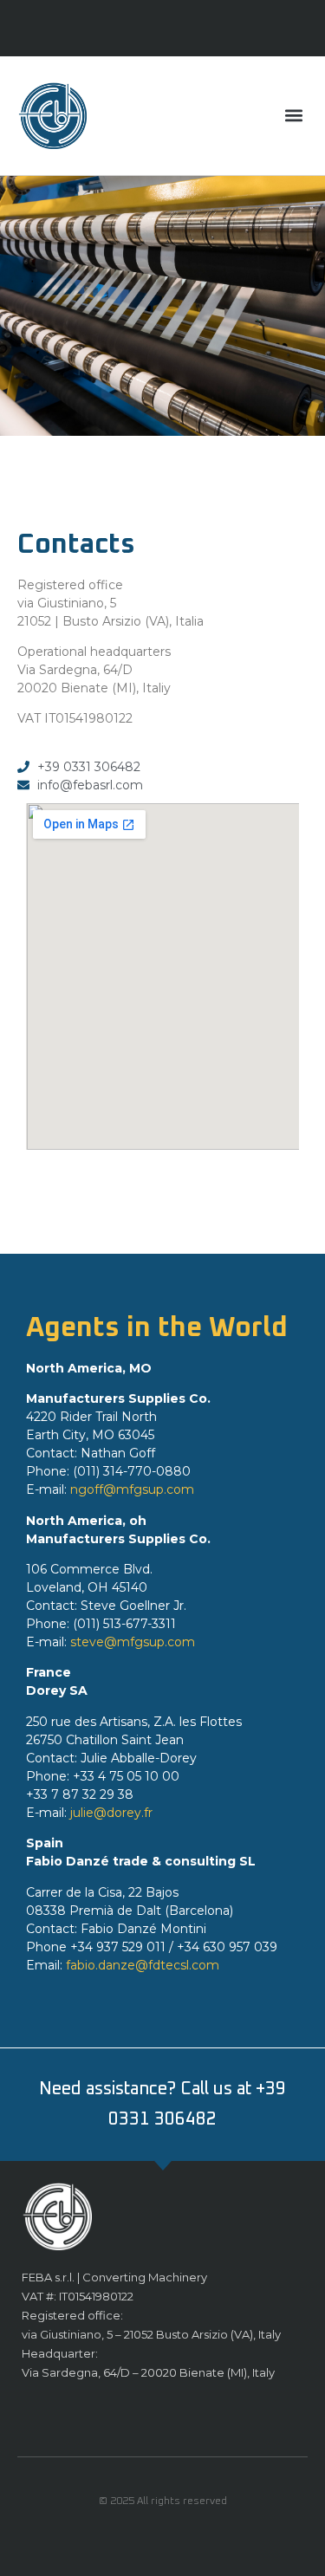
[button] (293, 116)
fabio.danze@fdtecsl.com (143, 1965)
